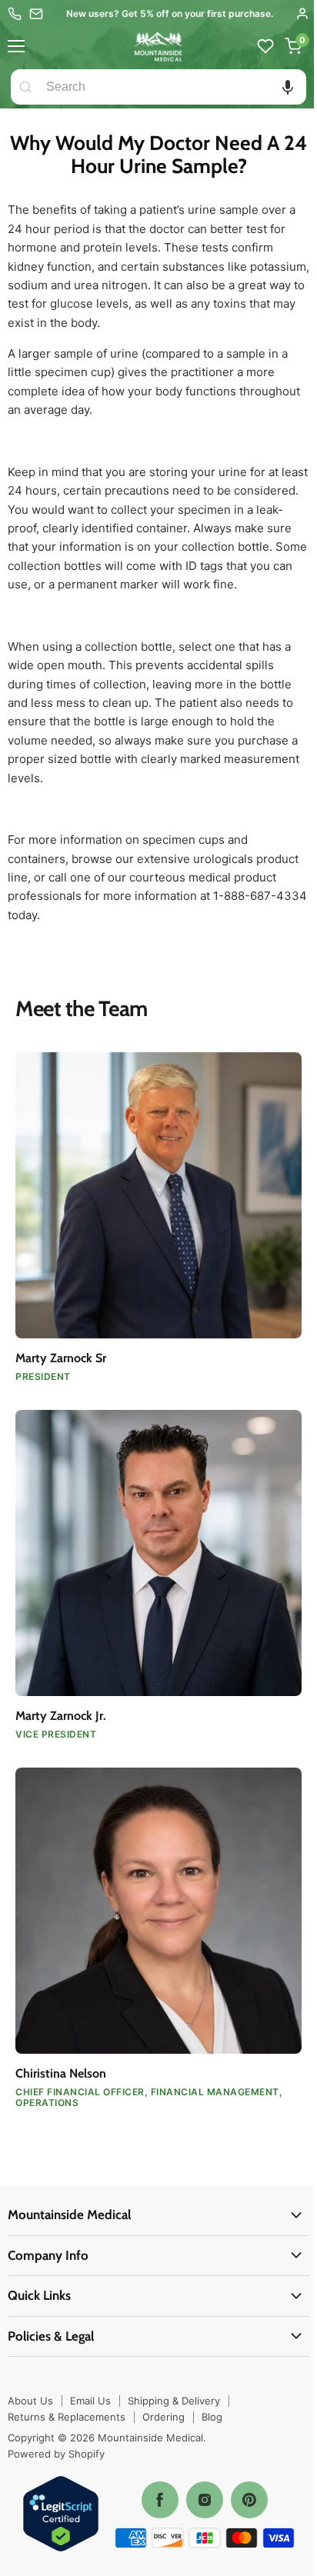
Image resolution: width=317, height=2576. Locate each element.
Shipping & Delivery (174, 2401)
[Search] (25, 87)
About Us (30, 2401)
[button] (288, 87)
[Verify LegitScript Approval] (61, 2515)
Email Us (90, 2401)
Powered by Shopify (56, 2454)
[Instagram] (205, 2500)
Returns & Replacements (67, 2417)
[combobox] (173, 87)
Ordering (164, 2417)
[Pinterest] (249, 2500)
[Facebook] (160, 2500)
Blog (212, 2417)
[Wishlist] (265, 46)
